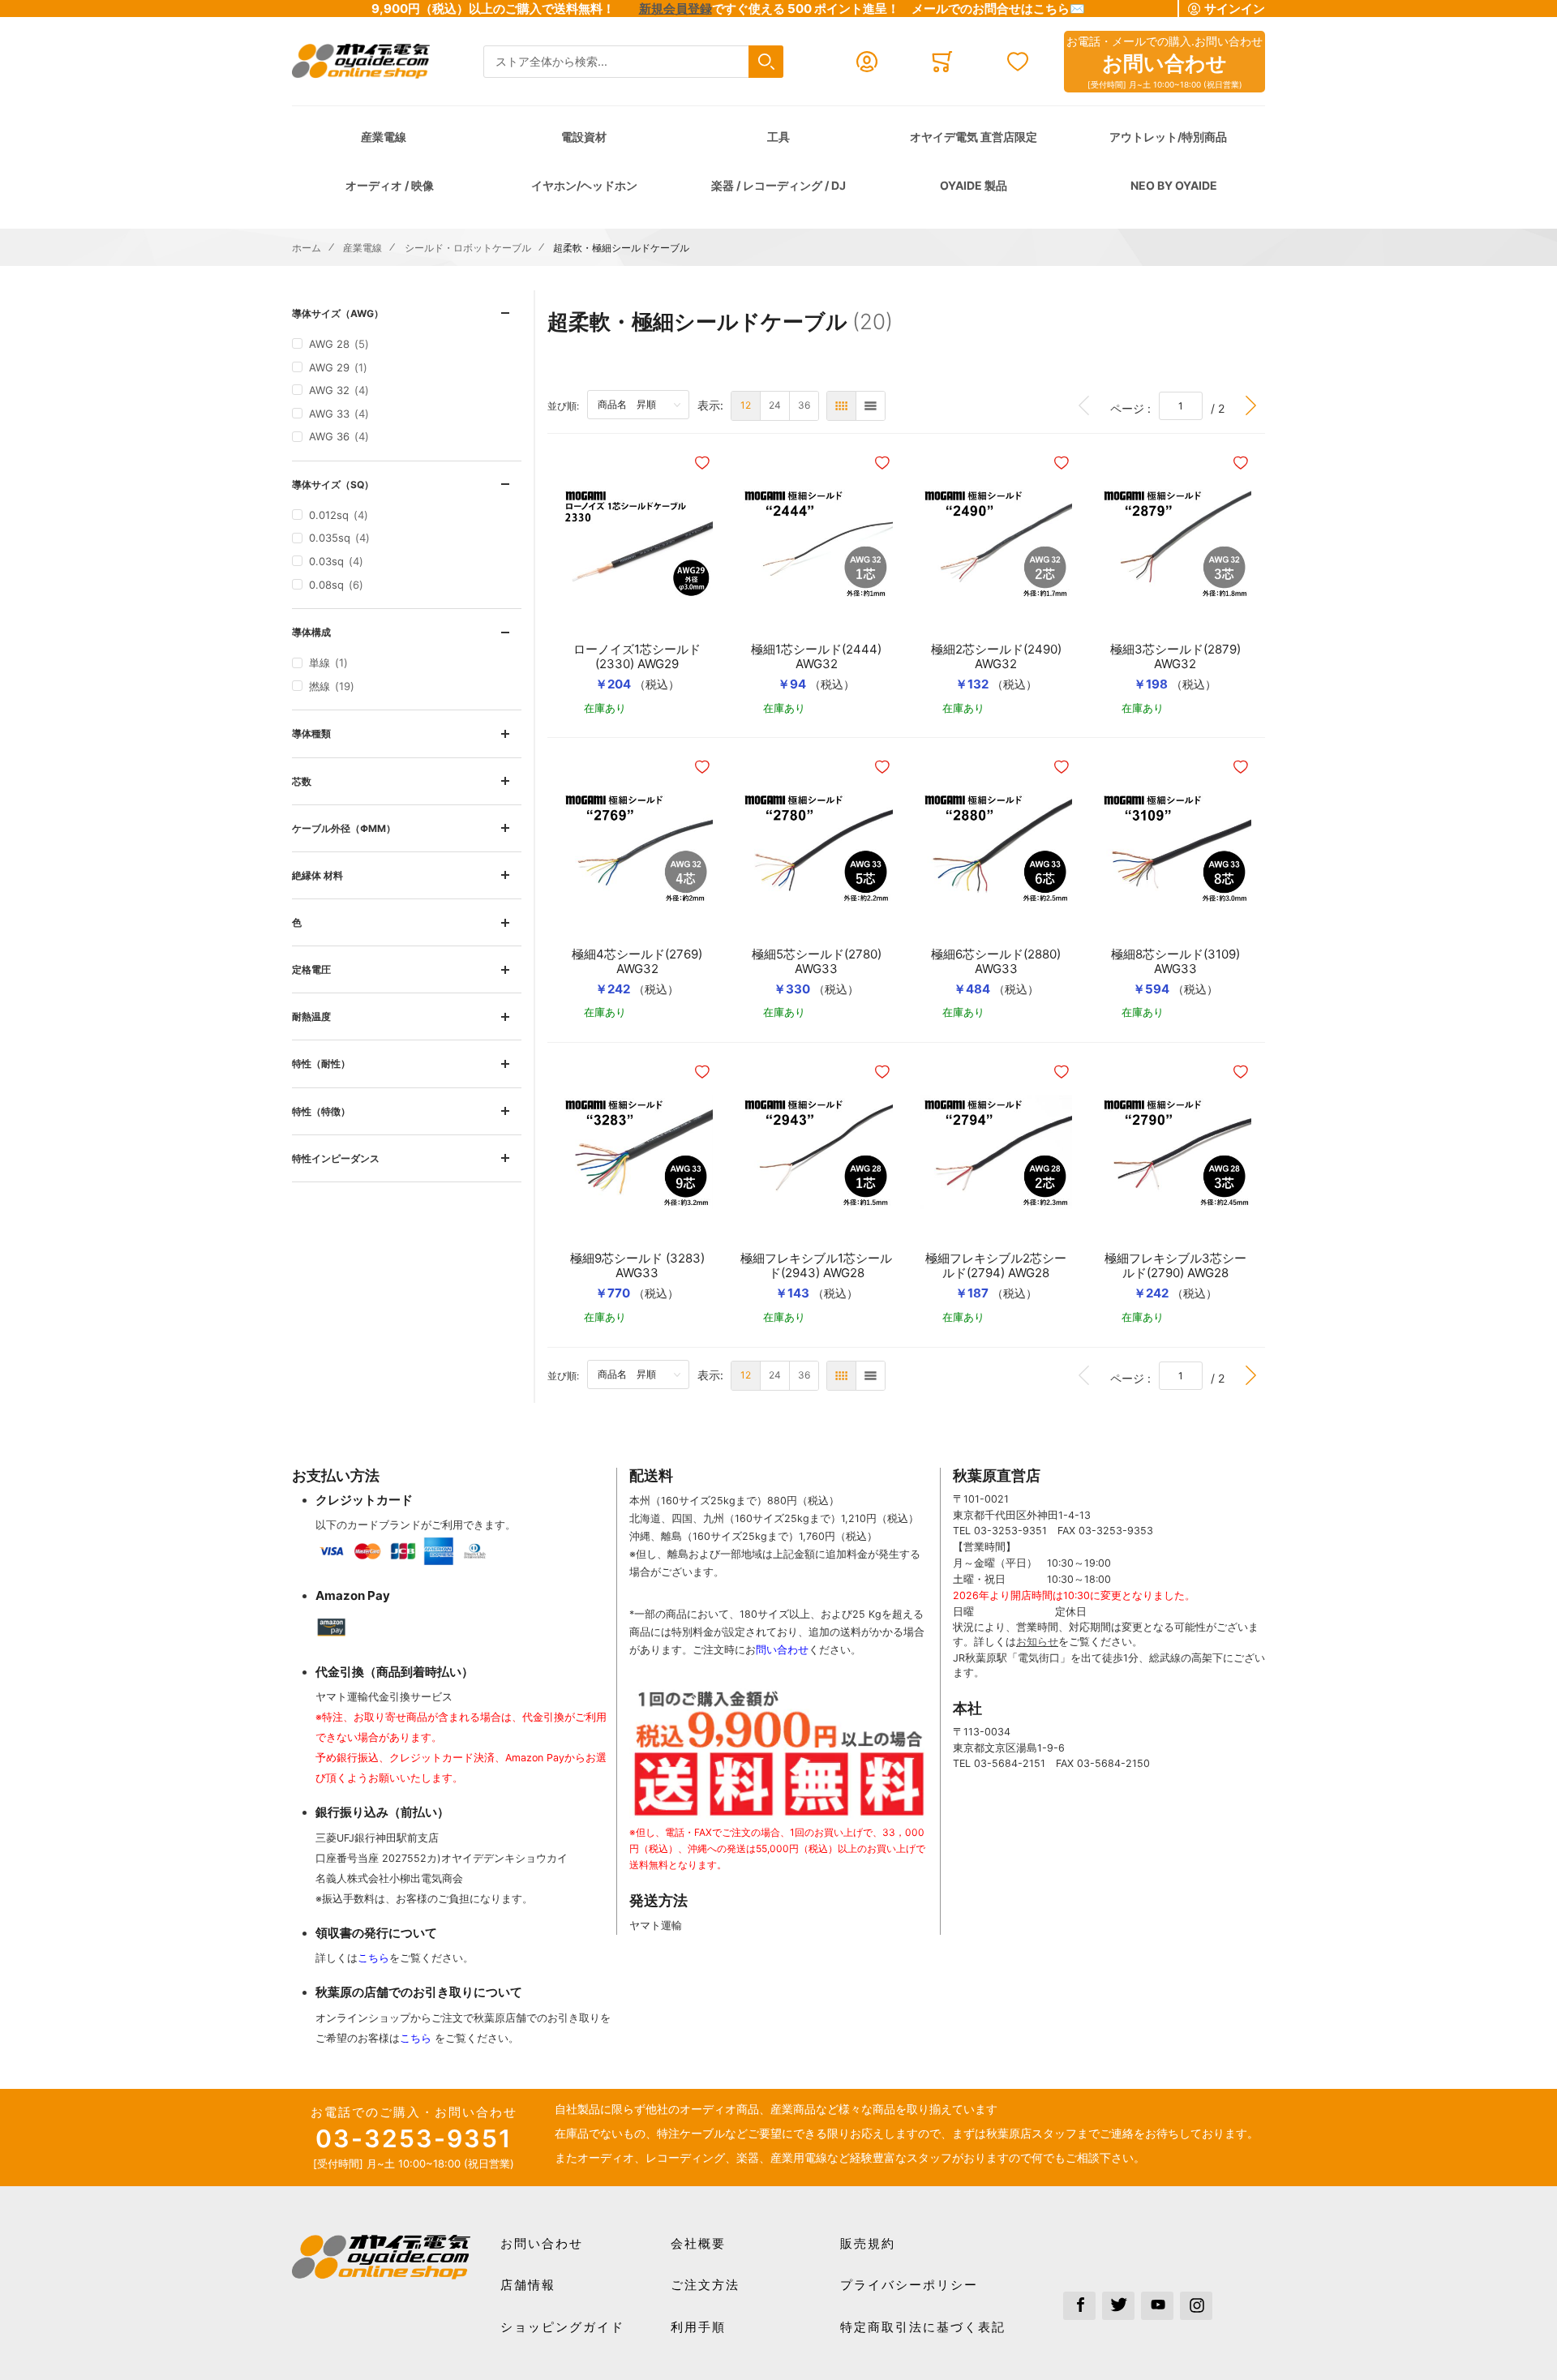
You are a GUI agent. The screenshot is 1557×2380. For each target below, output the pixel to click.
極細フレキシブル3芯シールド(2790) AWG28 (1175, 1266)
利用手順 (698, 2327)
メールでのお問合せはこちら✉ (998, 9)
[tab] (407, 313)
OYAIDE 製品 (974, 185)
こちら (373, 1958)
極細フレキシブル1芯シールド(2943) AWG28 (816, 1266)
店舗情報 (528, 2285)
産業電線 (384, 137)
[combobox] (633, 62)
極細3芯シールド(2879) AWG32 (1181, 657)
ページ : (1135, 408)
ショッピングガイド (562, 2327)
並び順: (567, 405)
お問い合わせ (542, 2243)
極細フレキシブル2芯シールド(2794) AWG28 (996, 1266)
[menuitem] (746, 406)
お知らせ (1037, 1642)
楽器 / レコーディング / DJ (778, 185)
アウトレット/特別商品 (1168, 137)
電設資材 (584, 137)
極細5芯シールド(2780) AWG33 (822, 962)
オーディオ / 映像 (390, 185)
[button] (704, 463)
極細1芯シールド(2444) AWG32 (821, 657)
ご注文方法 (705, 2285)
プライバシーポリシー (909, 2285)
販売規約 (868, 2243)
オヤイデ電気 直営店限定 (974, 137)
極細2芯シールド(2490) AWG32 (1002, 657)
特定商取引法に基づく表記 (923, 2327)
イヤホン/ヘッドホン (584, 185)
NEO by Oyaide (1174, 185)
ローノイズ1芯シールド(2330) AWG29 (637, 657)
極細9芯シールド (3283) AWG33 (637, 1266)
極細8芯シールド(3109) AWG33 (1181, 962)
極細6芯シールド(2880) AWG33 (1002, 962)
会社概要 (698, 2243)
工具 (778, 137)
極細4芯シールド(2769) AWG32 (642, 962)
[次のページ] (1251, 406)
